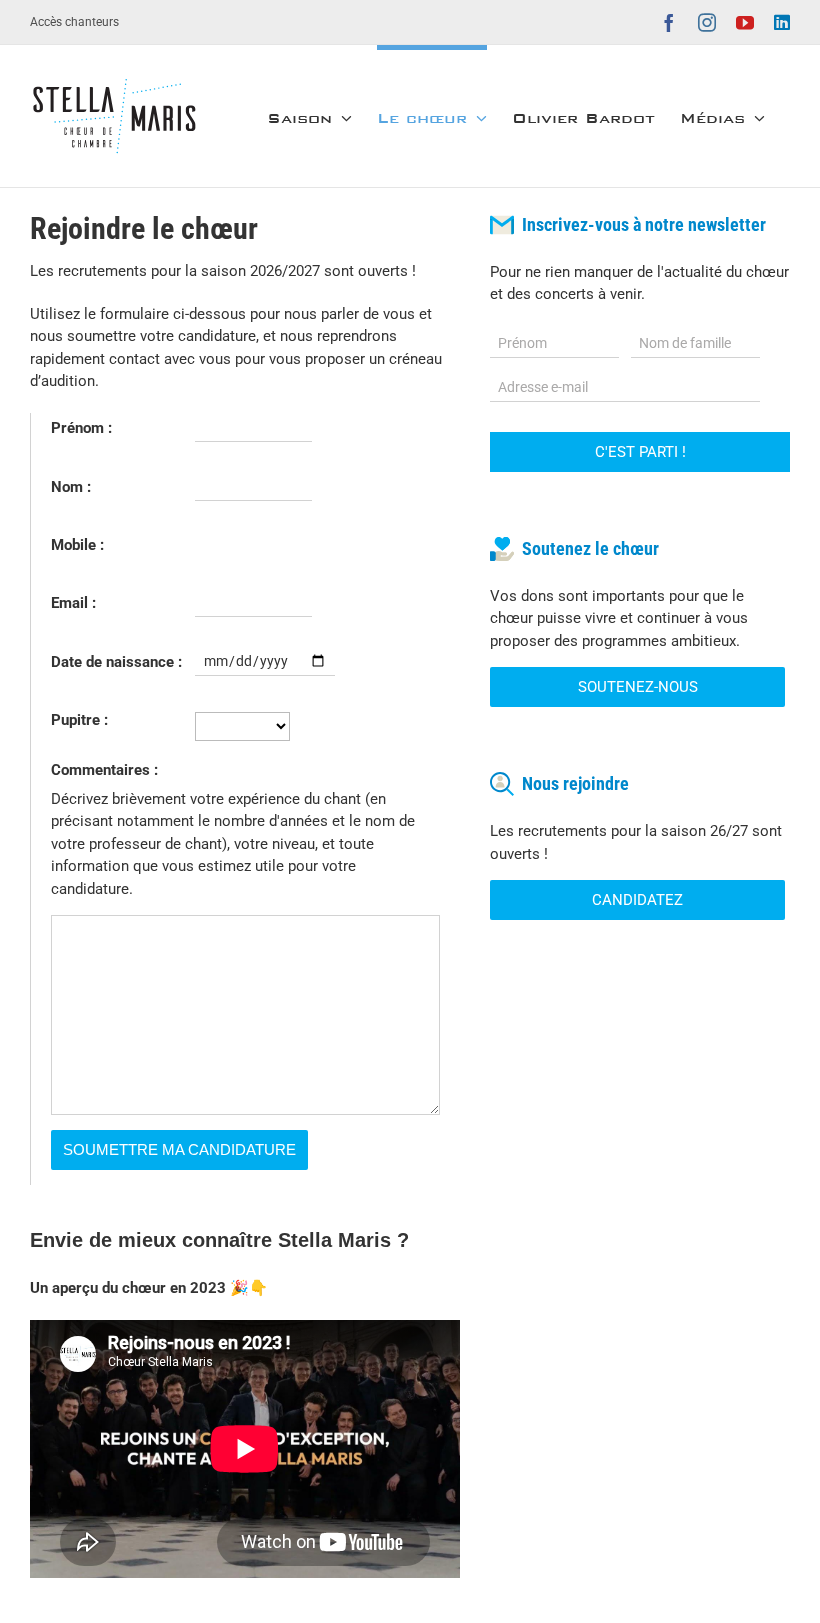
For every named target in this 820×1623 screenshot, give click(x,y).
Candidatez (637, 900)
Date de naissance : (116, 662)
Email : (73, 603)
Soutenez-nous (638, 687)
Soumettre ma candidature (179, 1149)
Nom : (71, 487)
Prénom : (81, 428)
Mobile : (77, 545)
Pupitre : (79, 720)
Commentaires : (104, 770)
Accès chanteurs (74, 22)
